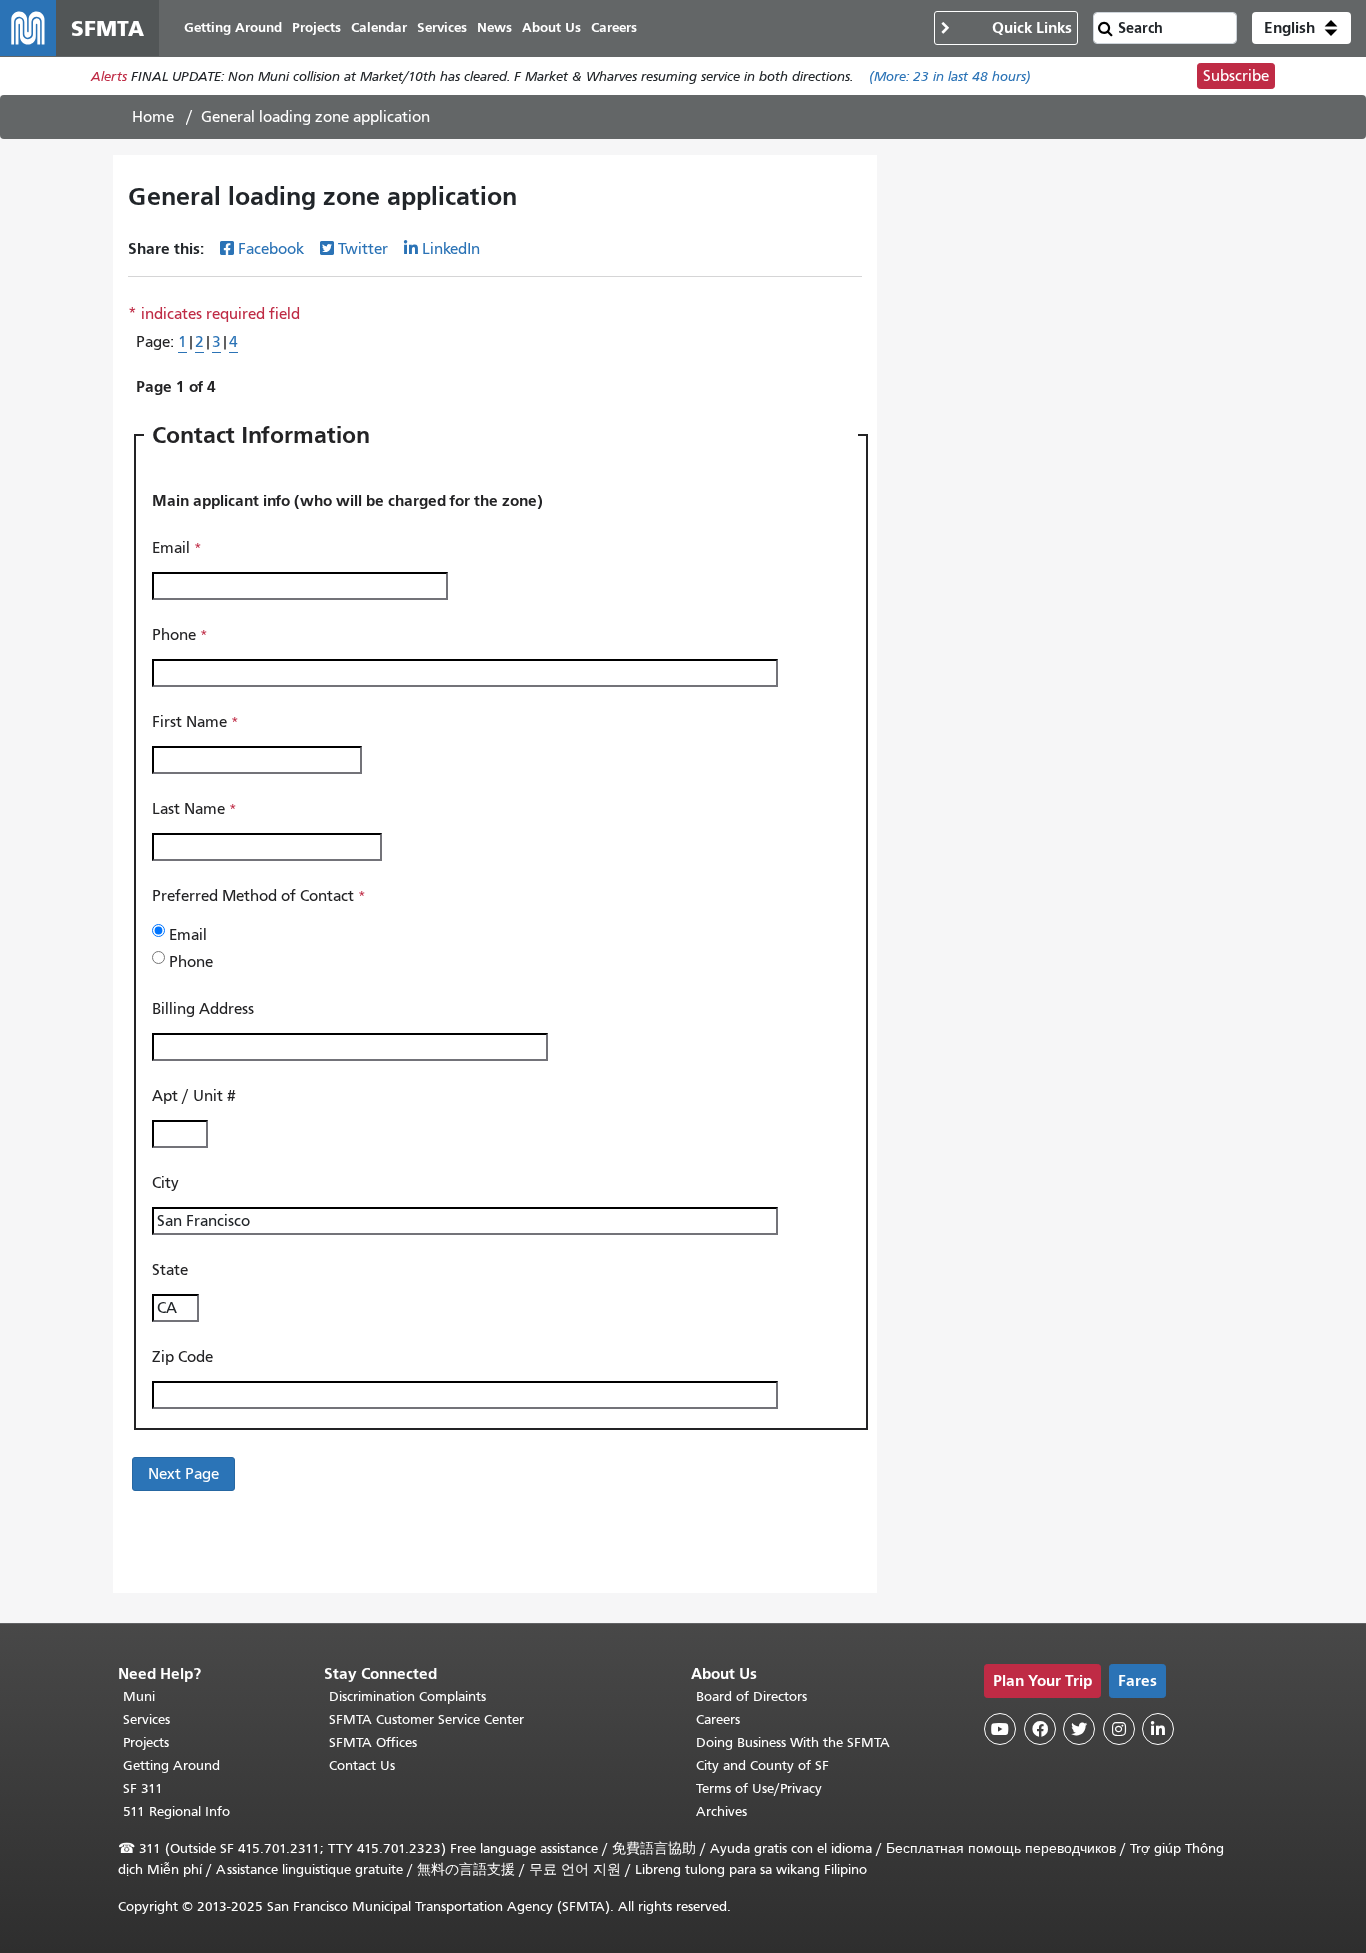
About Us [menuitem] (551, 27)
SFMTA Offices (373, 1742)
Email (171, 548)
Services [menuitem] (442, 27)
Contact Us (362, 1765)
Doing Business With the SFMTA (793, 1742)
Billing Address (205, 1009)
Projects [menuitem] (316, 27)
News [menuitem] (494, 27)
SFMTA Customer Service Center (426, 1719)
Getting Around (171, 1765)
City (165, 1183)
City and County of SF (762, 1765)
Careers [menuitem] (614, 27)
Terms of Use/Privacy (759, 1788)
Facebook (271, 249)
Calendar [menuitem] (379, 27)
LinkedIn (451, 249)
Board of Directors (751, 1696)
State (170, 1270)
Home (153, 117)
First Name (189, 722)
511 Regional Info (176, 1811)
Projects (146, 1742)
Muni (139, 1696)
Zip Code (182, 1357)
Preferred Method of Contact (253, 896)
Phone (174, 635)
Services (146, 1719)
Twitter (363, 249)
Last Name (188, 809)
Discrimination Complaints (407, 1696)
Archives (721, 1811)
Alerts (109, 76)
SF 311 (143, 1788)
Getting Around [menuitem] (233, 27)
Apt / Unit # (194, 1096)
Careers (718, 1719)
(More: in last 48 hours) (950, 76)
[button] (1301, 28)
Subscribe (1236, 76)
